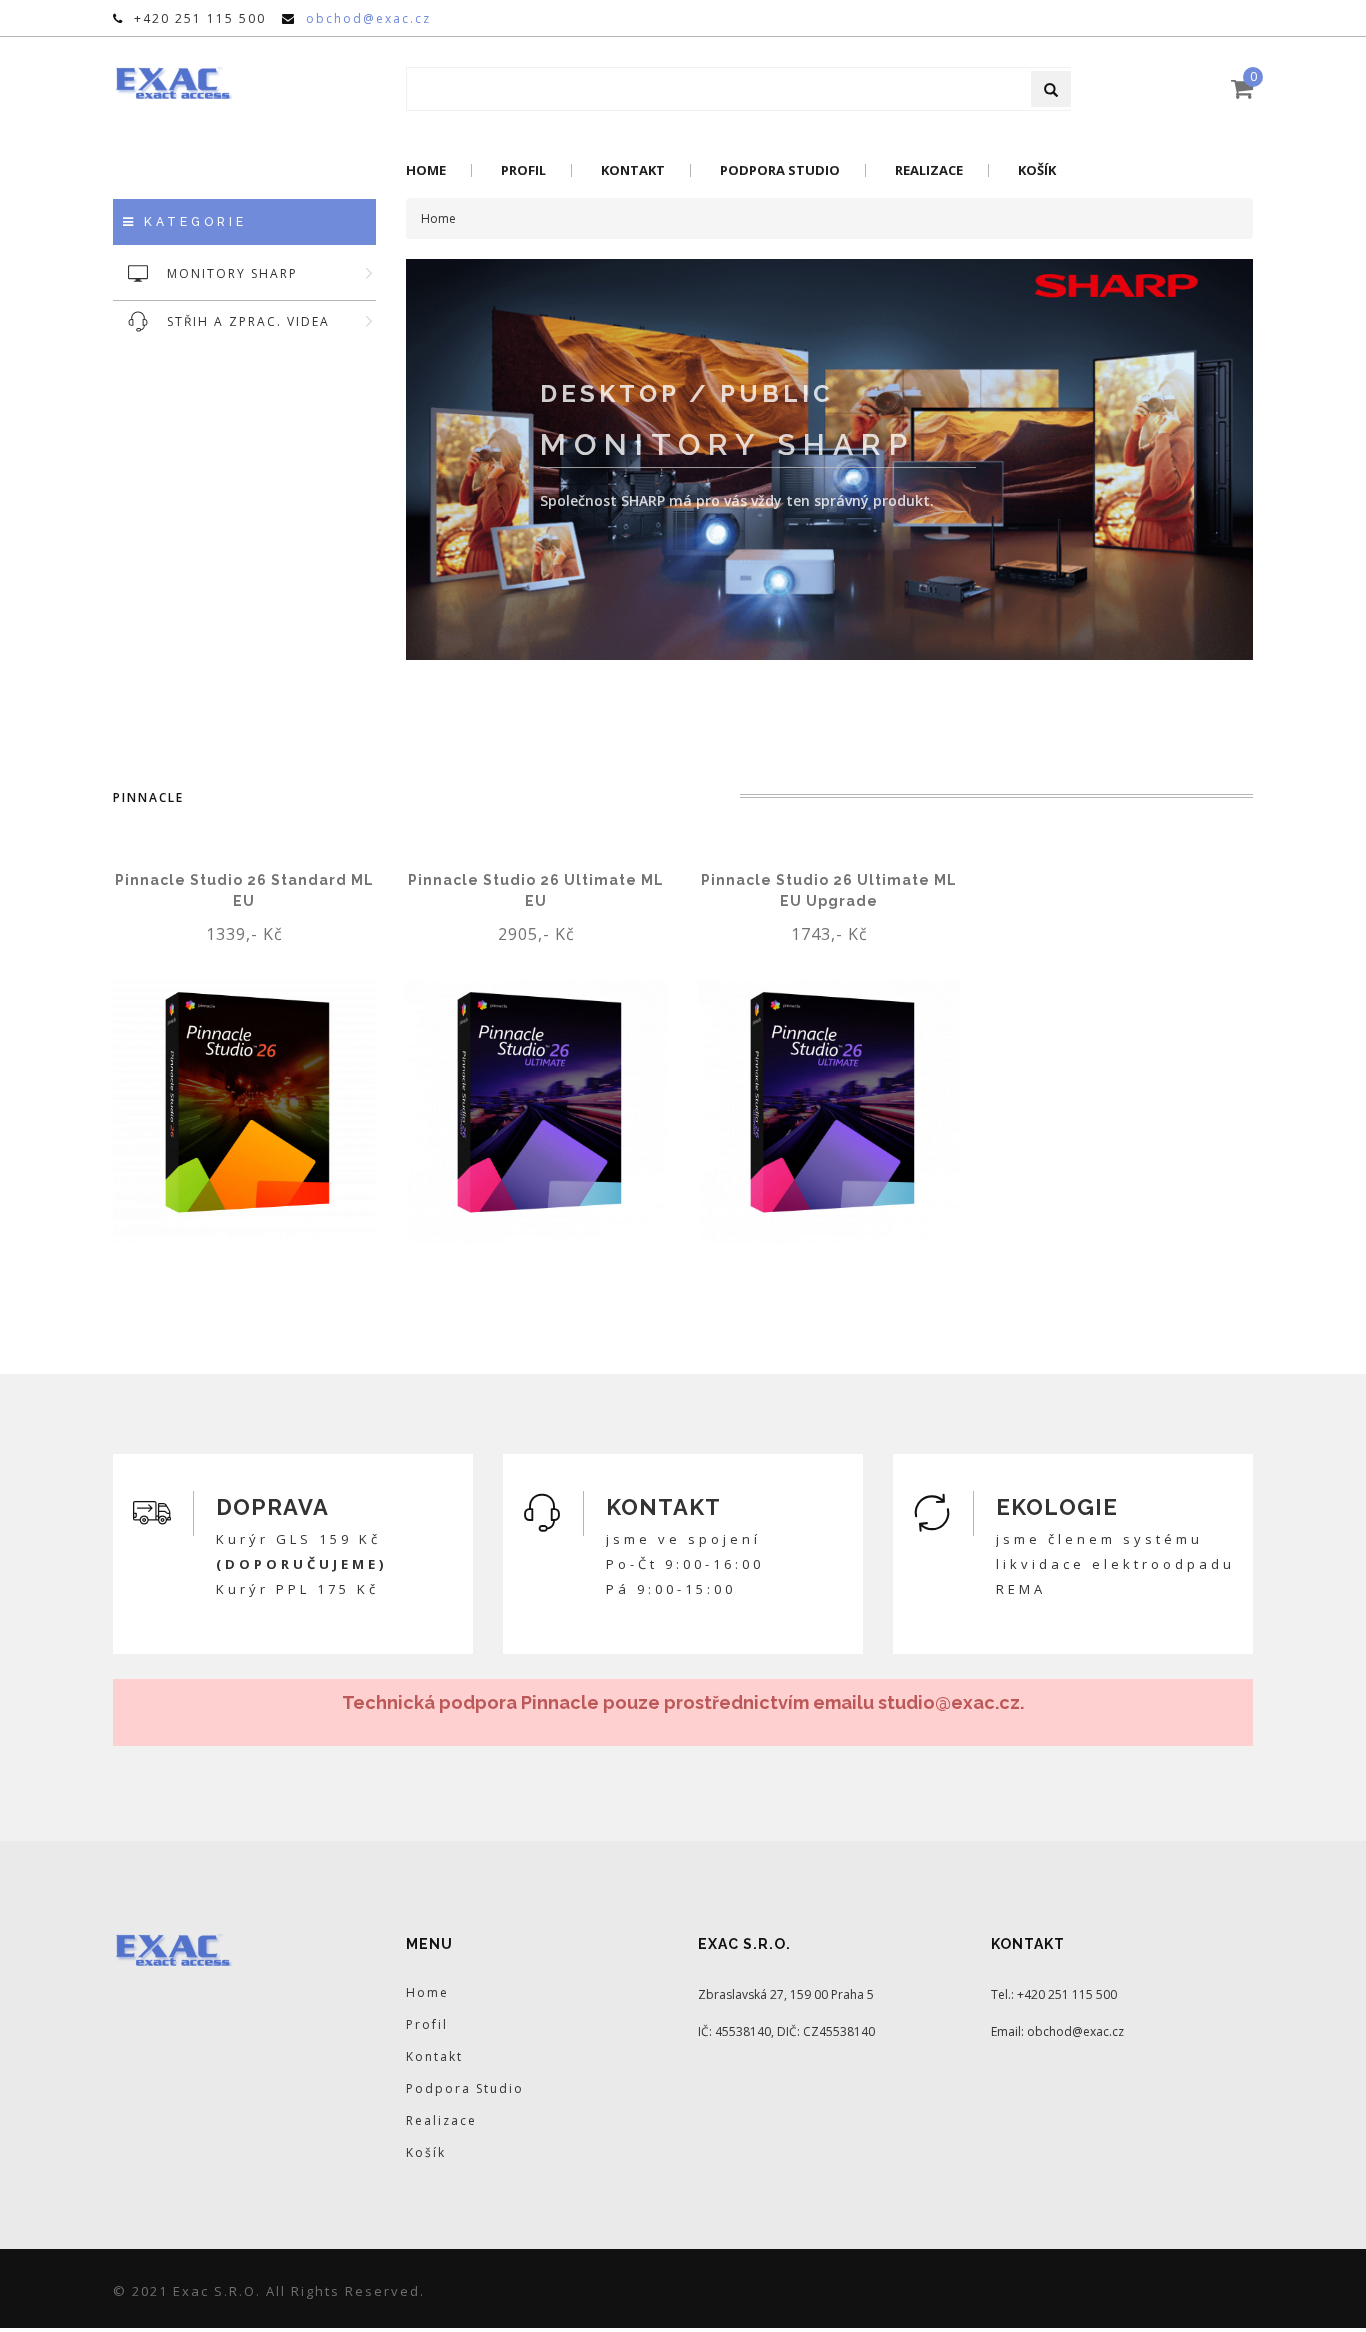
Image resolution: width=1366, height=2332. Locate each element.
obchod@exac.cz (368, 18)
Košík (1037, 170)
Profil (523, 170)
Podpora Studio (780, 170)
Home (426, 170)
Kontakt (633, 170)
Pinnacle (148, 797)
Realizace (929, 170)
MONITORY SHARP (232, 273)
